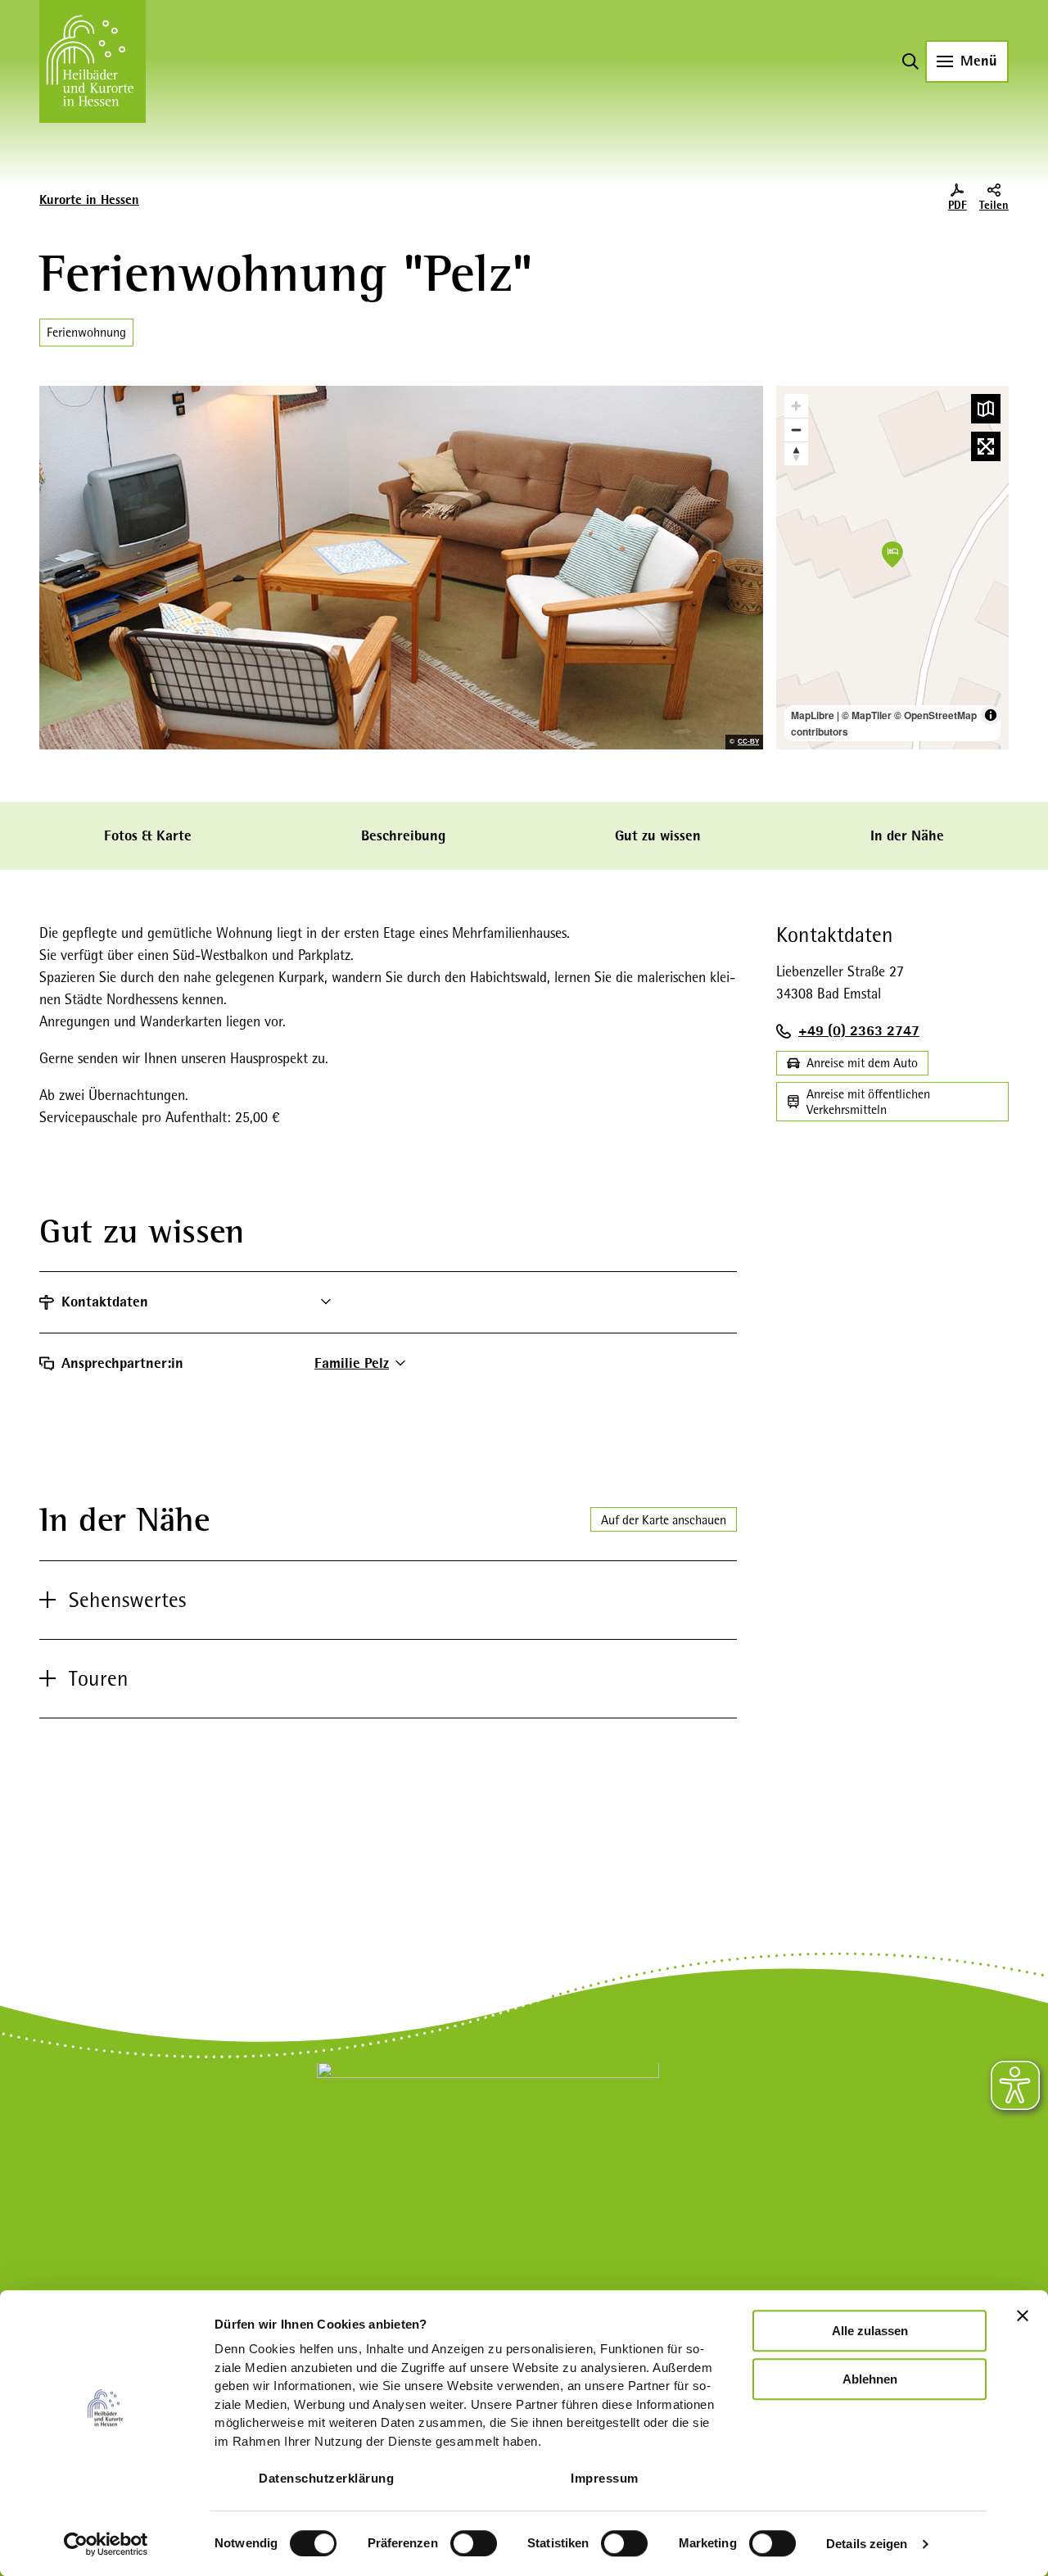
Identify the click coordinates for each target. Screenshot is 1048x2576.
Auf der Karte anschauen (664, 1520)
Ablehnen (870, 2379)
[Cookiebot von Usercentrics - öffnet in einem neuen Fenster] (106, 2544)
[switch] (474, 2543)
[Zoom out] (796, 430)
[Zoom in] (796, 406)
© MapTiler (867, 715)
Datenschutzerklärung (326, 2478)
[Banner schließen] (1023, 2316)
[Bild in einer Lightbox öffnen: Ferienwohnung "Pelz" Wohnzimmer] (401, 568)
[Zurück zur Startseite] (93, 61)
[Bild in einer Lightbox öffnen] (488, 2171)
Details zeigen (867, 2544)
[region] (892, 568)
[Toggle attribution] (991, 715)
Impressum (605, 2478)
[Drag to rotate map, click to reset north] (796, 453)
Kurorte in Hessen (89, 200)
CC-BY (748, 742)
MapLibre (813, 715)
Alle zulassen (870, 2331)
